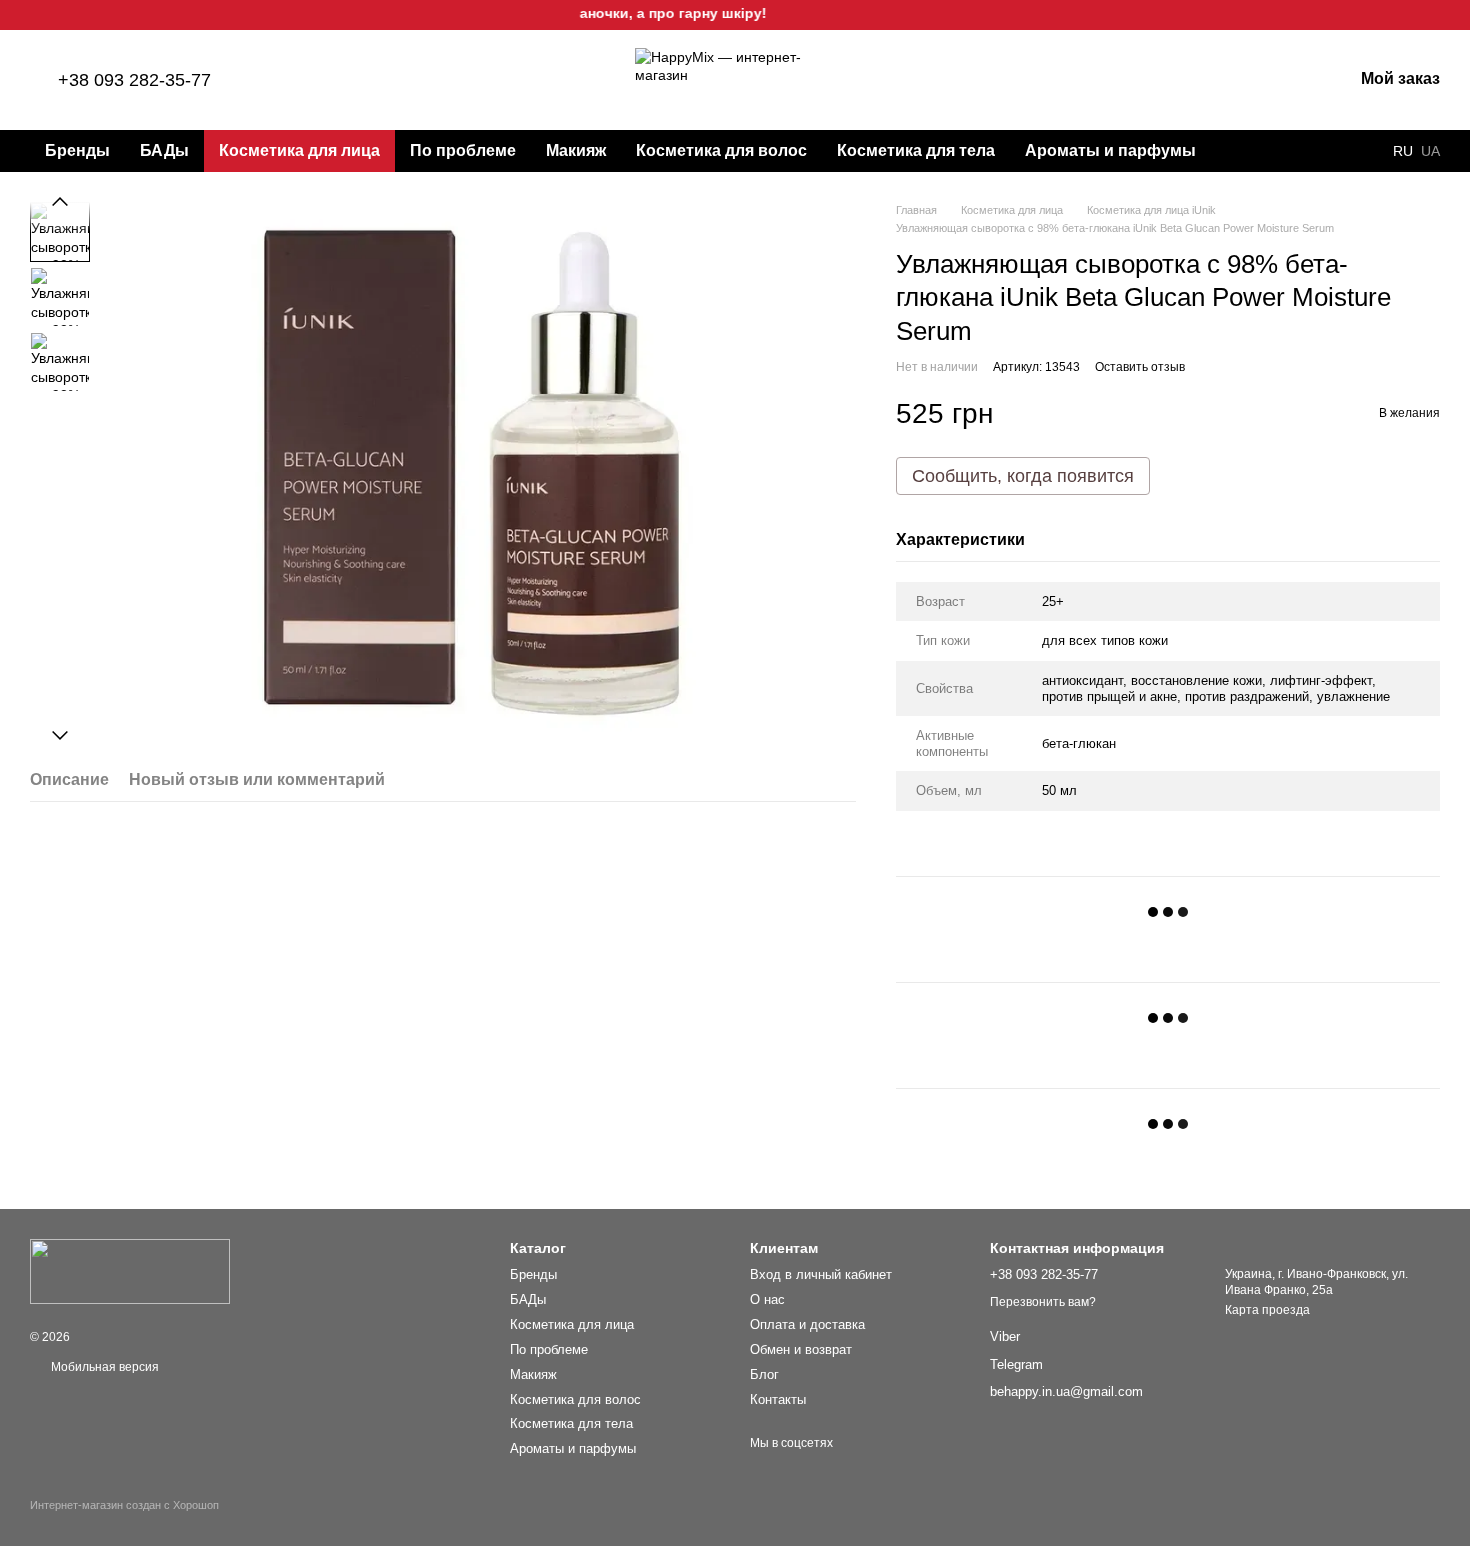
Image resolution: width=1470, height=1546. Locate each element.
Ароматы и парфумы (1110, 150)
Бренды (77, 150)
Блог (764, 1374)
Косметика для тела (916, 150)
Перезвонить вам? (1043, 1302)
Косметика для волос (721, 150)
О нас (767, 1299)
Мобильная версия (103, 1367)
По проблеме (463, 150)
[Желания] (1233, 80)
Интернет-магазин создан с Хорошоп (124, 1505)
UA (1430, 151)
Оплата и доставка (807, 1324)
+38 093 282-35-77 (134, 80)
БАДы (164, 150)
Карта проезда (1267, 1310)
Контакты (778, 1399)
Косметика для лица (299, 150)
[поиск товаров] (1247, 151)
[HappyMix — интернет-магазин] (130, 1271)
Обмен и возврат (801, 1349)
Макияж (576, 150)
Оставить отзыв (1140, 367)
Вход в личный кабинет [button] (821, 1274)
